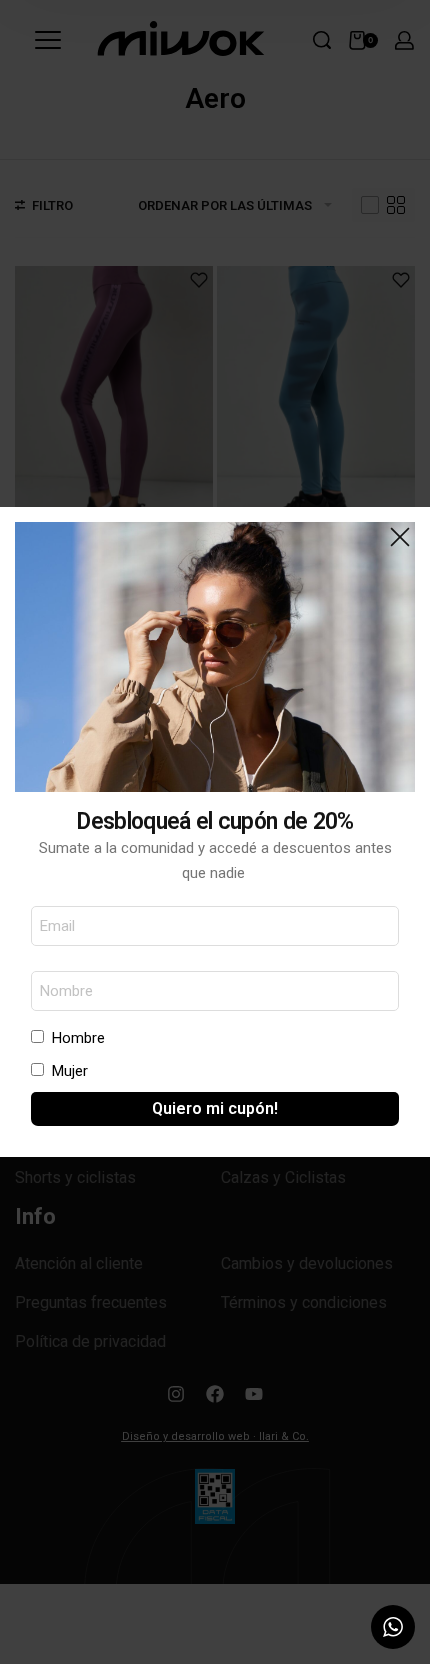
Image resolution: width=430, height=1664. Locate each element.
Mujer (70, 1071)
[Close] (400, 537)
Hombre (78, 1038)
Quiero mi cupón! (215, 1108)
